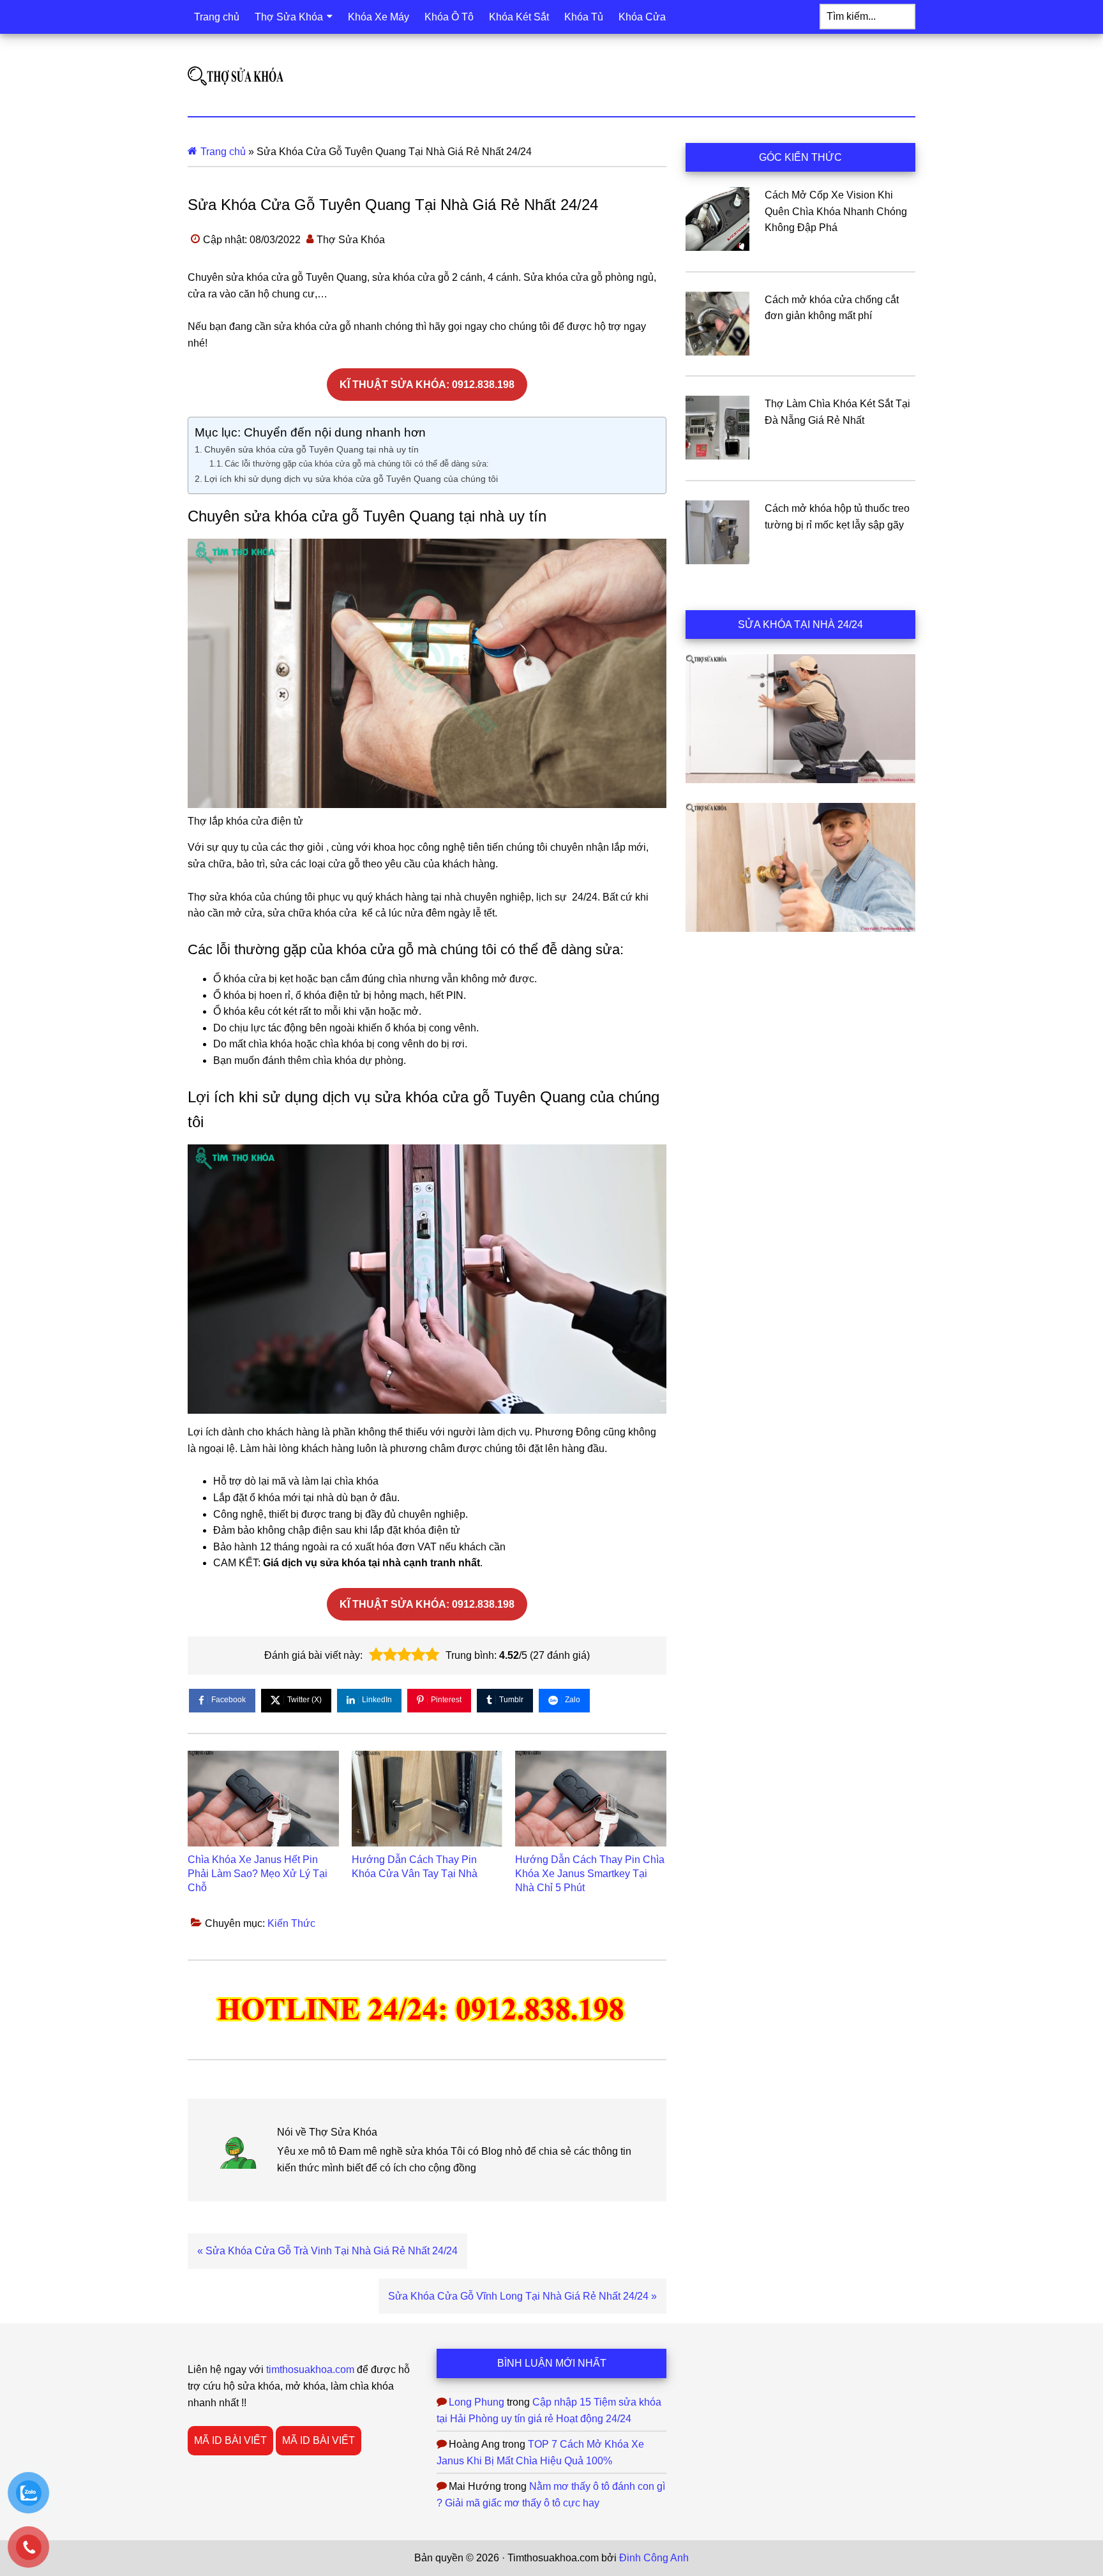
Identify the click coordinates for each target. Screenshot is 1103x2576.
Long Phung (476, 2402)
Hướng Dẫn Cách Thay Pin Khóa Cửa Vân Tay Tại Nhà (415, 1867)
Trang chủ (223, 152)
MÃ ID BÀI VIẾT (230, 2440)
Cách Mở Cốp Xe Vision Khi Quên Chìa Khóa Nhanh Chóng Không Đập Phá (836, 211)
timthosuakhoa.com (310, 2370)
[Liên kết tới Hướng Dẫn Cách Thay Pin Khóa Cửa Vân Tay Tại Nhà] (427, 1799)
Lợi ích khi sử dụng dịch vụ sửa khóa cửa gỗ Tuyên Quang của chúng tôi (351, 479)
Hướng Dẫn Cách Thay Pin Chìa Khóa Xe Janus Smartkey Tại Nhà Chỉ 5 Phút (590, 1874)
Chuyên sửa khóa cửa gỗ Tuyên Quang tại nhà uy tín (311, 449)
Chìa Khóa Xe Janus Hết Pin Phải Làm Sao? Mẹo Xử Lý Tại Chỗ (258, 1874)
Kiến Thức (291, 1923)
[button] (376, 1655)
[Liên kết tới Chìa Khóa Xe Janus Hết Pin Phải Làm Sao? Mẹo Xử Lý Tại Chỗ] (263, 1799)
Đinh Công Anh (654, 2558)
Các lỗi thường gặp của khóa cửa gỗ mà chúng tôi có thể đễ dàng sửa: (357, 464)
